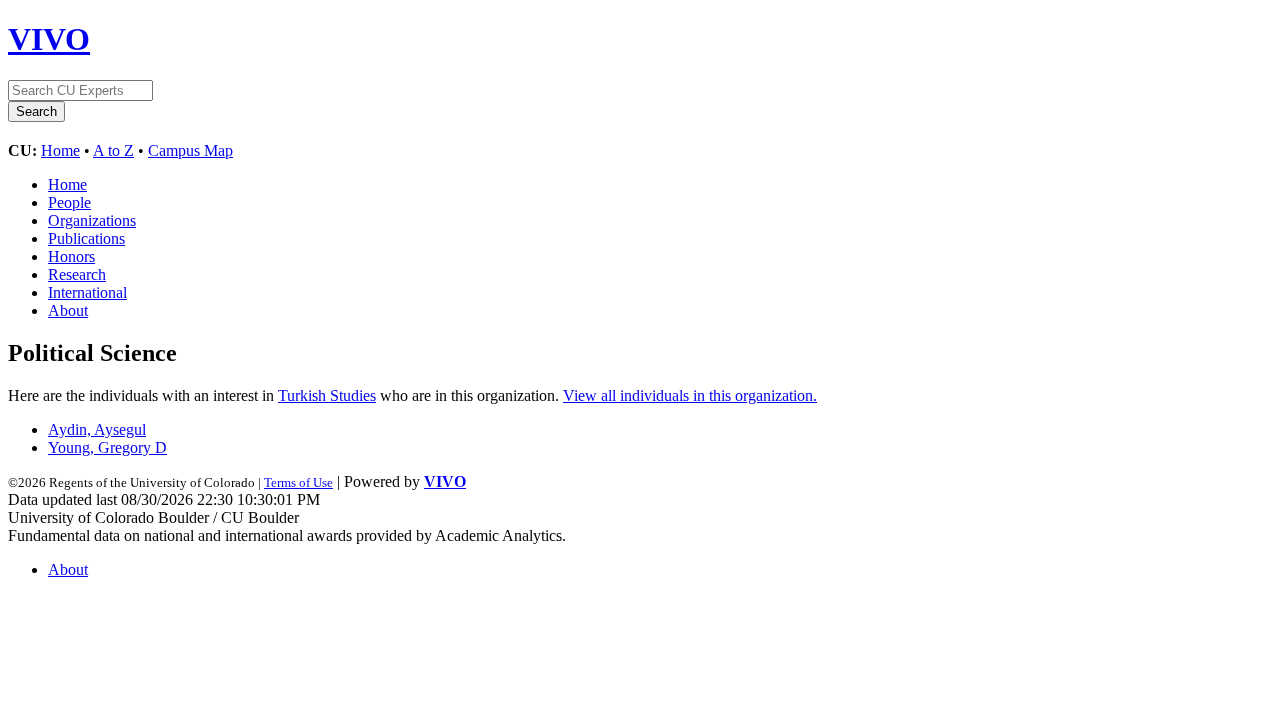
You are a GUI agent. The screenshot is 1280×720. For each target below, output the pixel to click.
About (68, 310)
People (69, 202)
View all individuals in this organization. (690, 395)
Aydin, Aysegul (97, 429)
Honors (71, 256)
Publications (86, 238)
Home (60, 150)
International (87, 292)
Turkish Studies (327, 395)
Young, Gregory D (107, 447)
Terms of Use (298, 482)
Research (77, 274)
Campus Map (190, 150)
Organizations (92, 220)
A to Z (113, 150)
